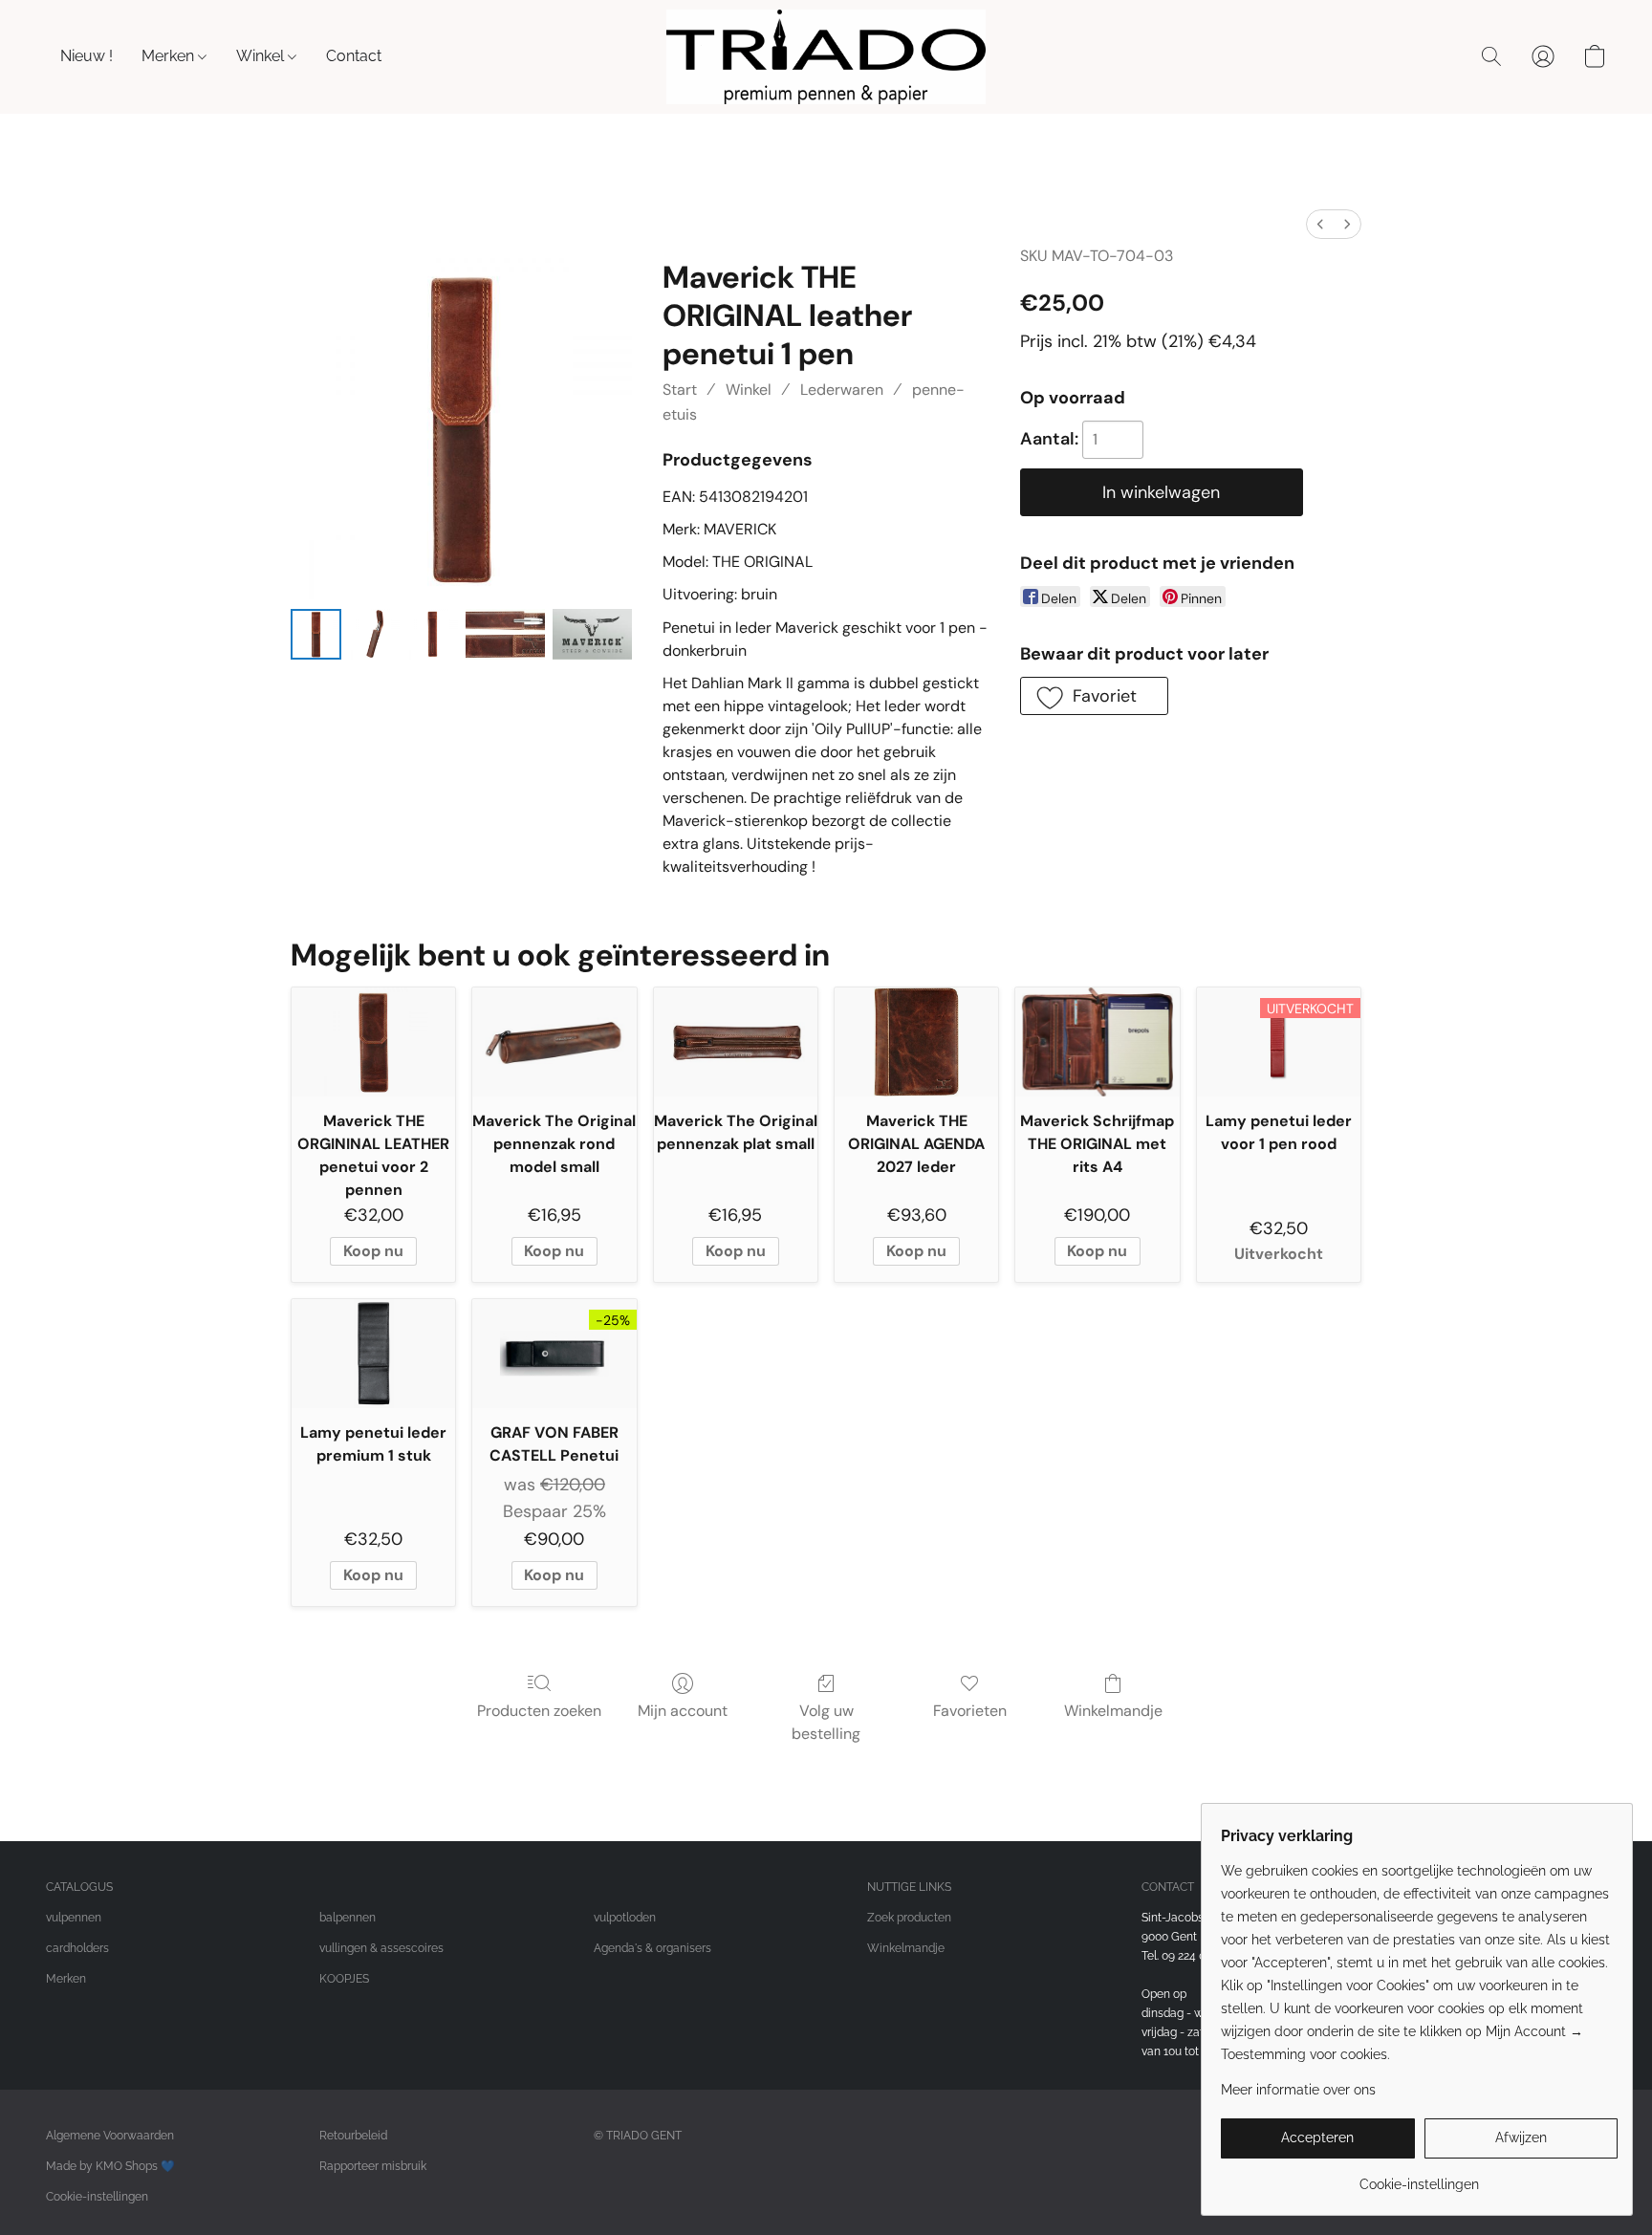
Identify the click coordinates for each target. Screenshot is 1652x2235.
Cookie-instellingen (97, 2197)
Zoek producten (909, 1918)
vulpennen (74, 1918)
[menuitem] (1320, 224)
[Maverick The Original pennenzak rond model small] (554, 1042)
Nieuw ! (87, 56)
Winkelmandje (1113, 1711)
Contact (354, 56)
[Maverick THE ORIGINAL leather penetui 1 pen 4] (592, 634)
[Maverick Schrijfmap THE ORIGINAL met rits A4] (1097, 1042)
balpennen (348, 1918)
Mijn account (683, 1711)
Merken (170, 56)
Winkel (262, 56)
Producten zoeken (539, 1711)
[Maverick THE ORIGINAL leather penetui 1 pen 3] (505, 634)
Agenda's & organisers (652, 1948)
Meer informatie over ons (1298, 2090)
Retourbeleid (353, 2136)
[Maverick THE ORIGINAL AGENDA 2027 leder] (916, 1042)
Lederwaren (842, 390)
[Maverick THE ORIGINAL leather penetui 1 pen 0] (316, 634)
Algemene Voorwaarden (110, 2136)
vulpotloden (625, 1918)
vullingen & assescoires (381, 1948)
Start (680, 390)
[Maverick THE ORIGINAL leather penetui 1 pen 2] (433, 634)
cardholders (77, 1948)
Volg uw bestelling (826, 1722)
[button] (826, 57)
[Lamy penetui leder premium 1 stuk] (373, 1354)
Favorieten (970, 1711)
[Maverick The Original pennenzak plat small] (736, 1042)
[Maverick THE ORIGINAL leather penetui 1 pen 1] (374, 634)
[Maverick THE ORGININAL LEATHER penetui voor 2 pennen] (373, 1042)
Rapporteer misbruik (373, 2166)
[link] (1419, 2177)
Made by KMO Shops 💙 (110, 2166)
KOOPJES (344, 1979)
